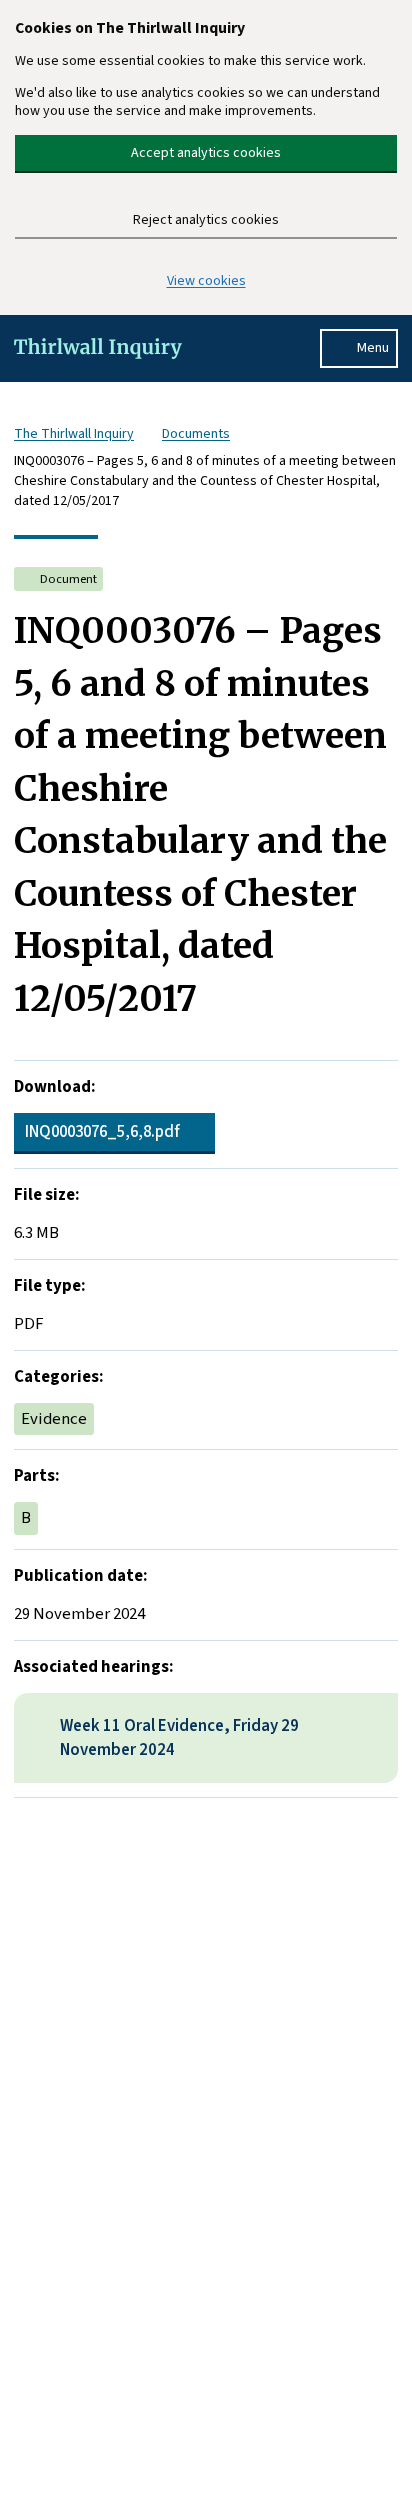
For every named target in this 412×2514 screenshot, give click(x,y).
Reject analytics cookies (206, 220)
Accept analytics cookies (206, 153)
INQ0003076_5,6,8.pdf (102, 1132)
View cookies (206, 281)
